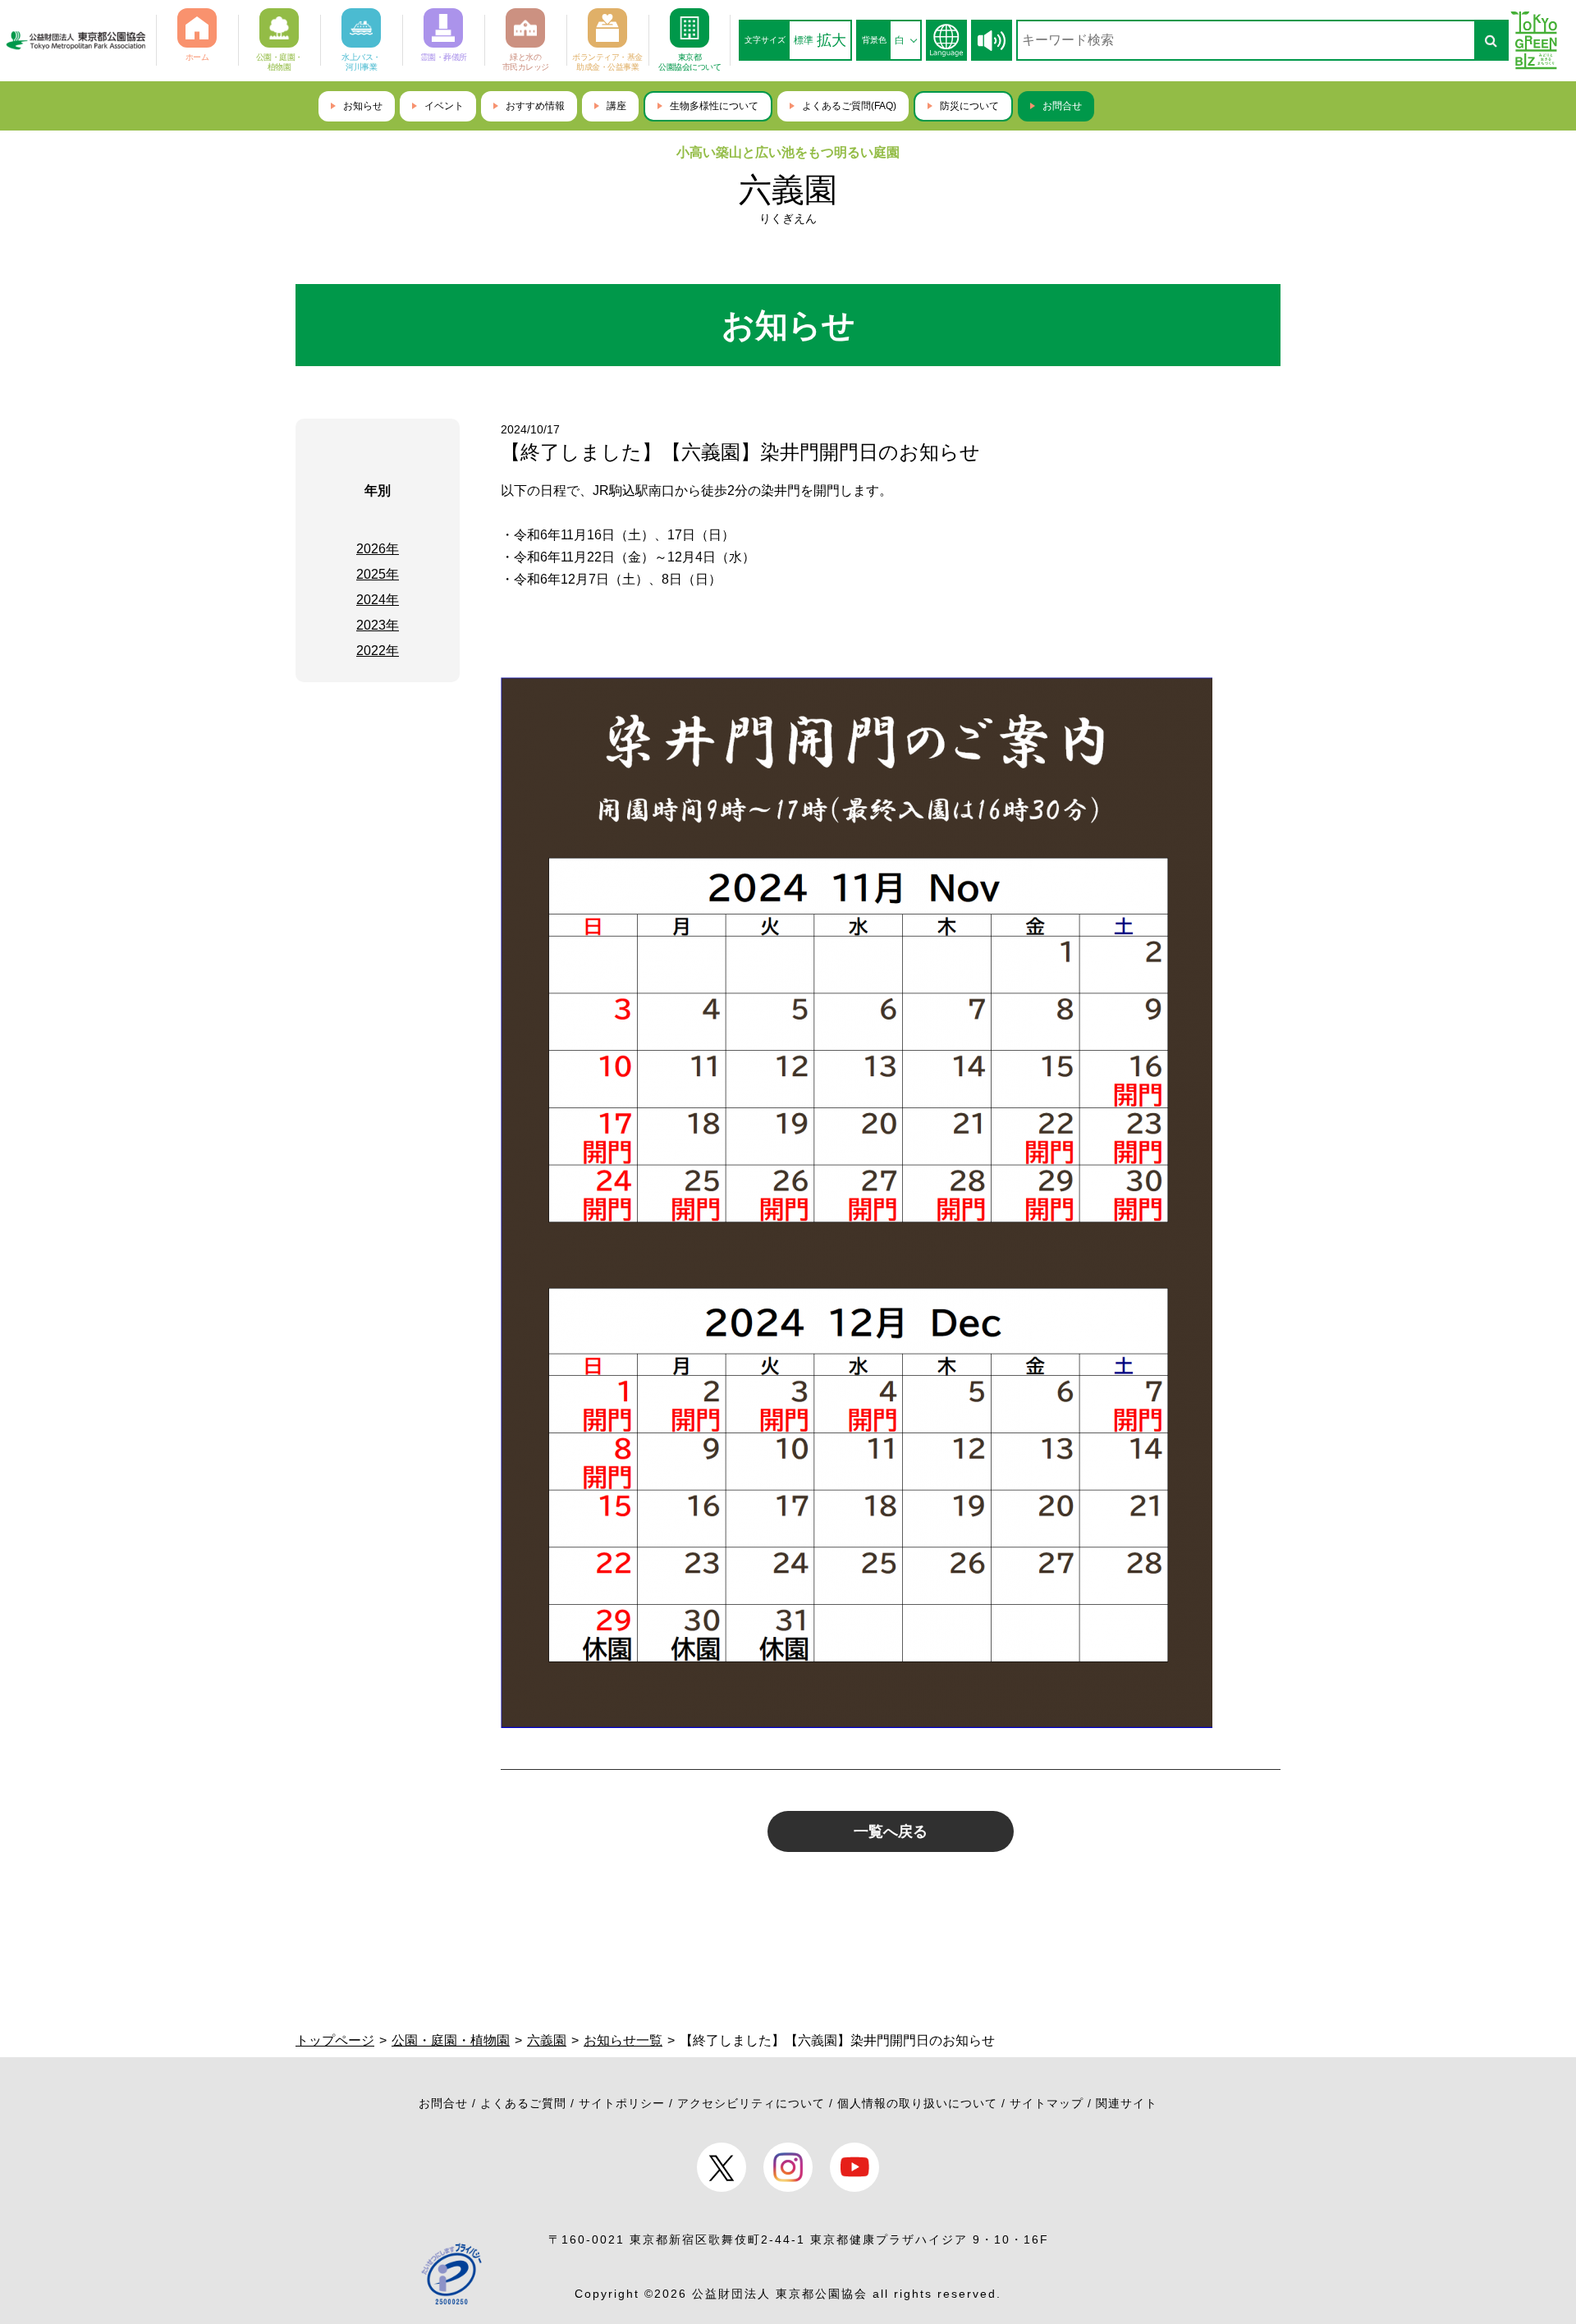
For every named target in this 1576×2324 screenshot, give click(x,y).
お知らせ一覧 (623, 2040)
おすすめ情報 (535, 106)
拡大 (832, 40)
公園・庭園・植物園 (451, 2040)
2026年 (378, 549)
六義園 (788, 190)
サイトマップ (1047, 2103)
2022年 (378, 651)
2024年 (378, 600)
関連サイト (1127, 2103)
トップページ (335, 2040)
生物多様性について (714, 106)
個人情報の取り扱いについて (917, 2103)
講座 (616, 106)
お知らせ (363, 106)
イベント (444, 106)
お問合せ (1062, 106)
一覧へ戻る (891, 1831)
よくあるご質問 (523, 2103)
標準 (804, 40)
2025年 (378, 574)
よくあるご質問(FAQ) (849, 106)
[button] (992, 41)
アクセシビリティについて (751, 2103)
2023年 (378, 625)
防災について (969, 106)
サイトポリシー (622, 2103)
